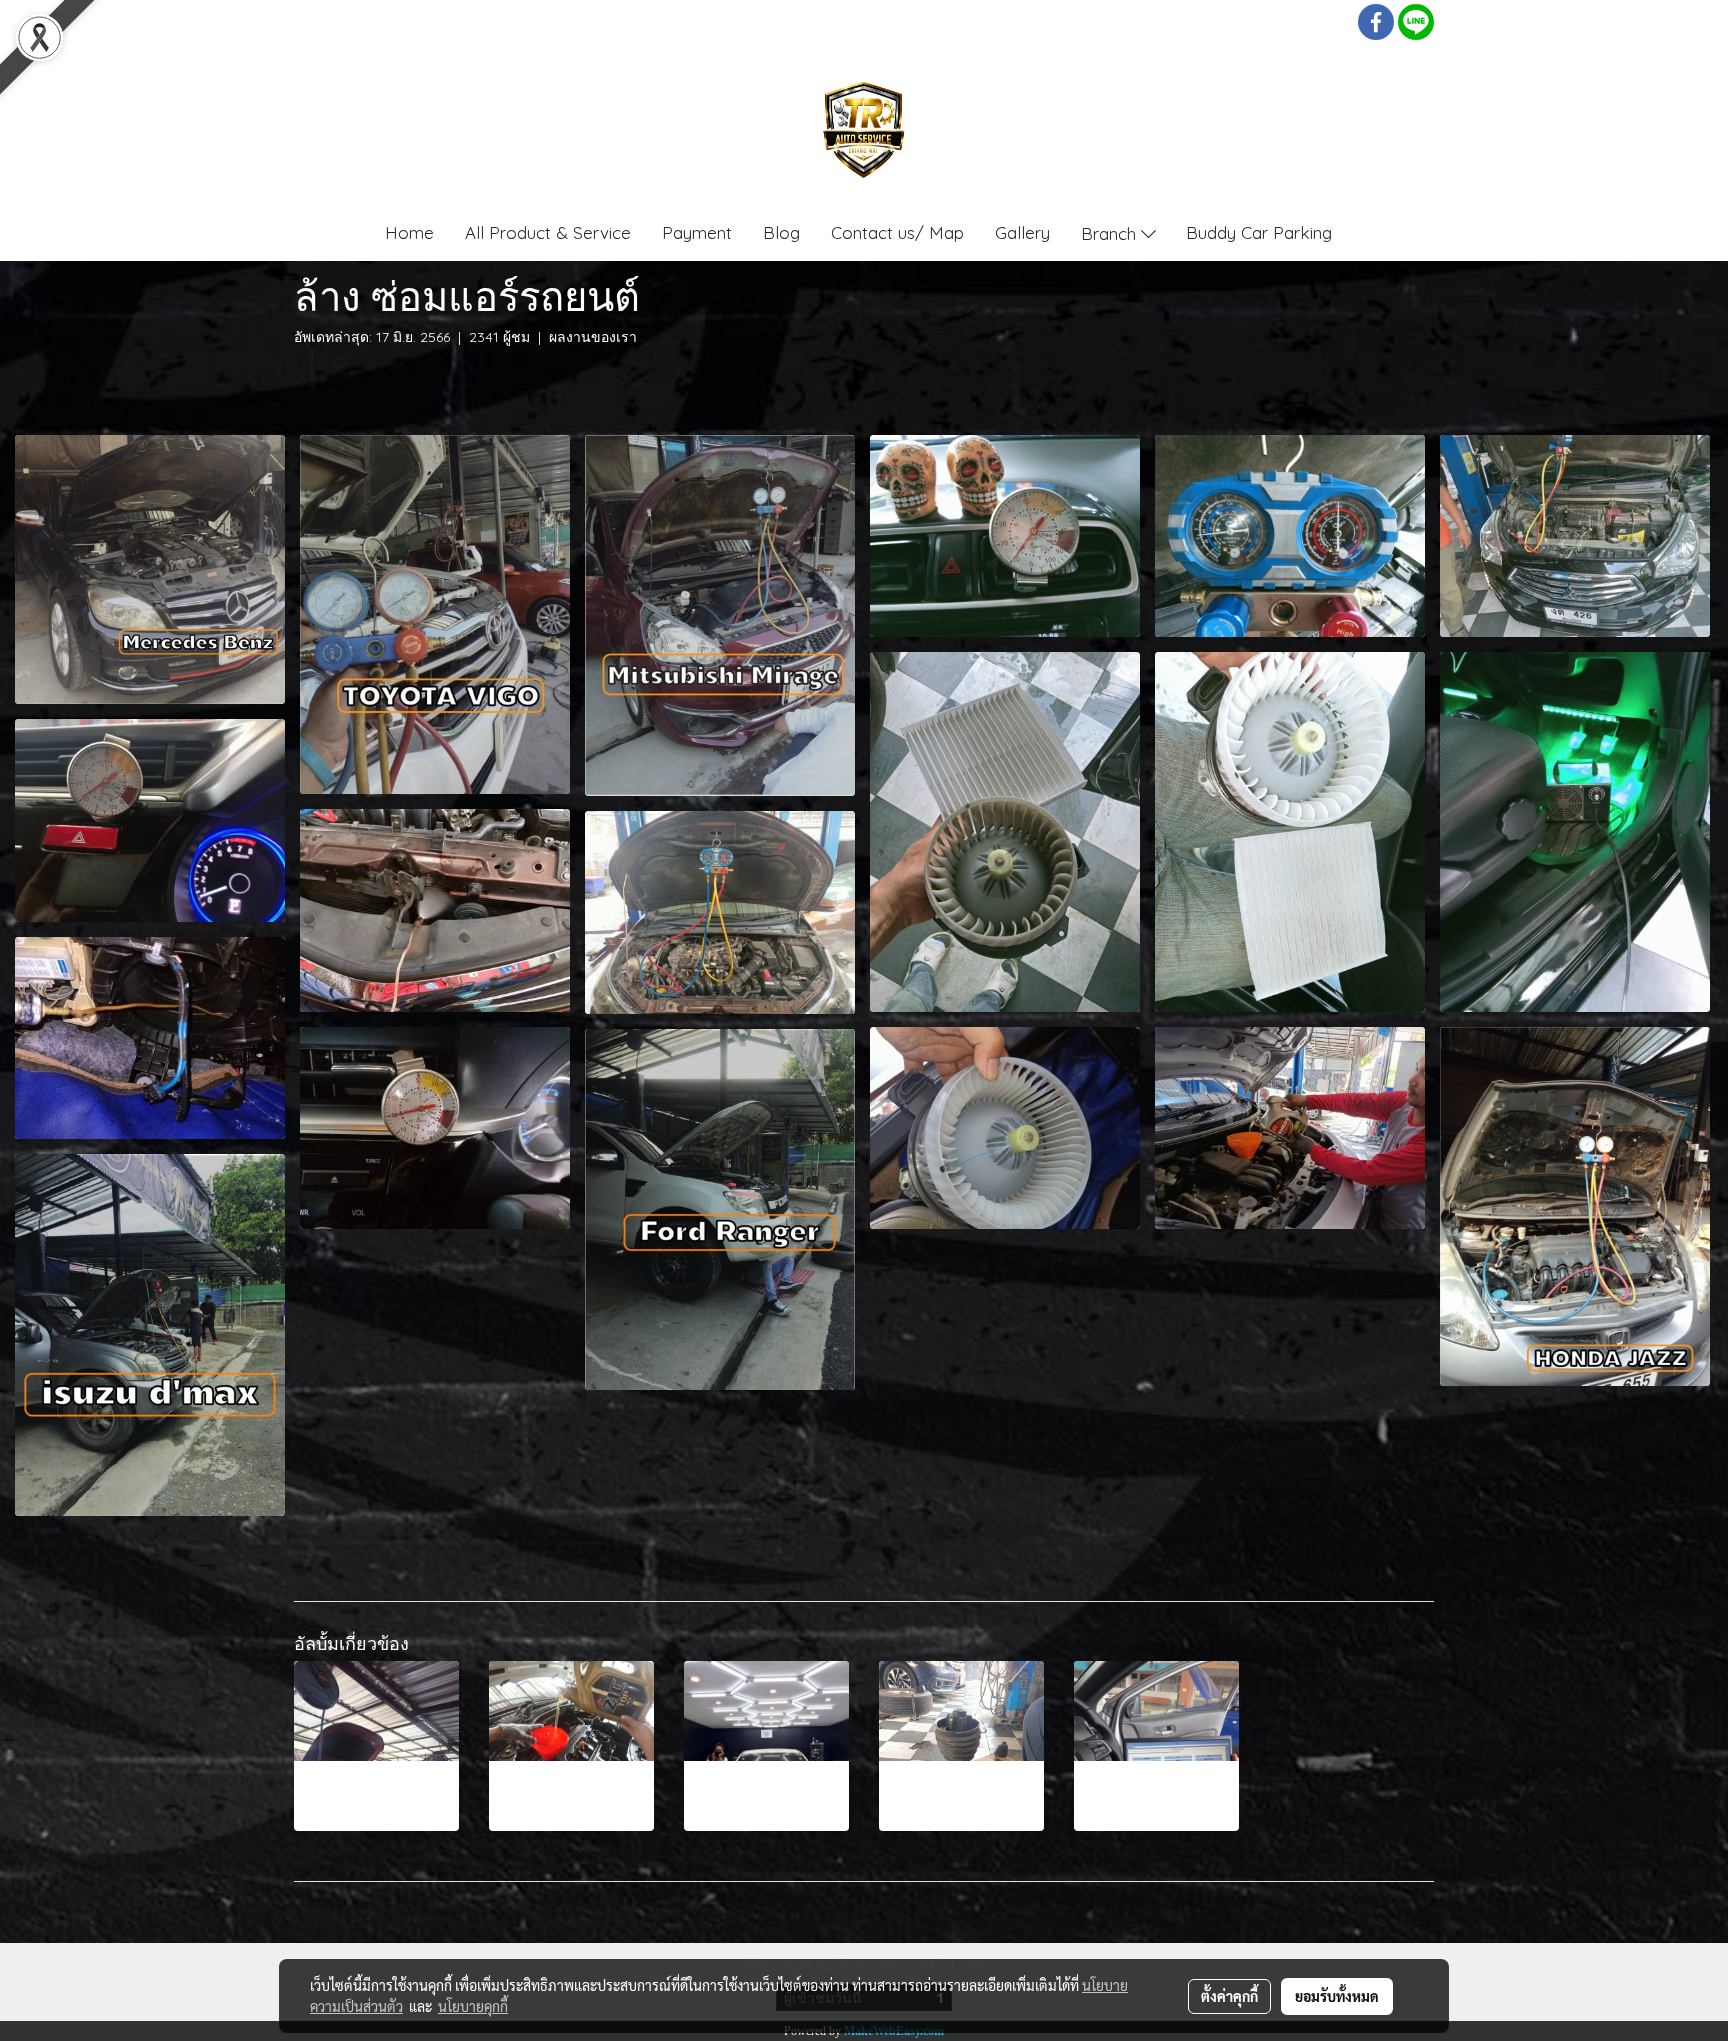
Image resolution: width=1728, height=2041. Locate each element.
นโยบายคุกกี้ (473, 2006)
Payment (697, 232)
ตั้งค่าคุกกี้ (1229, 1996)
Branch (1111, 232)
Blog (781, 232)
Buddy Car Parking (1259, 232)
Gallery (1022, 232)
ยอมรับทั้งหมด (1337, 1996)
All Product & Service (548, 232)
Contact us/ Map (897, 232)
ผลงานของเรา (593, 337)
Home (409, 232)
